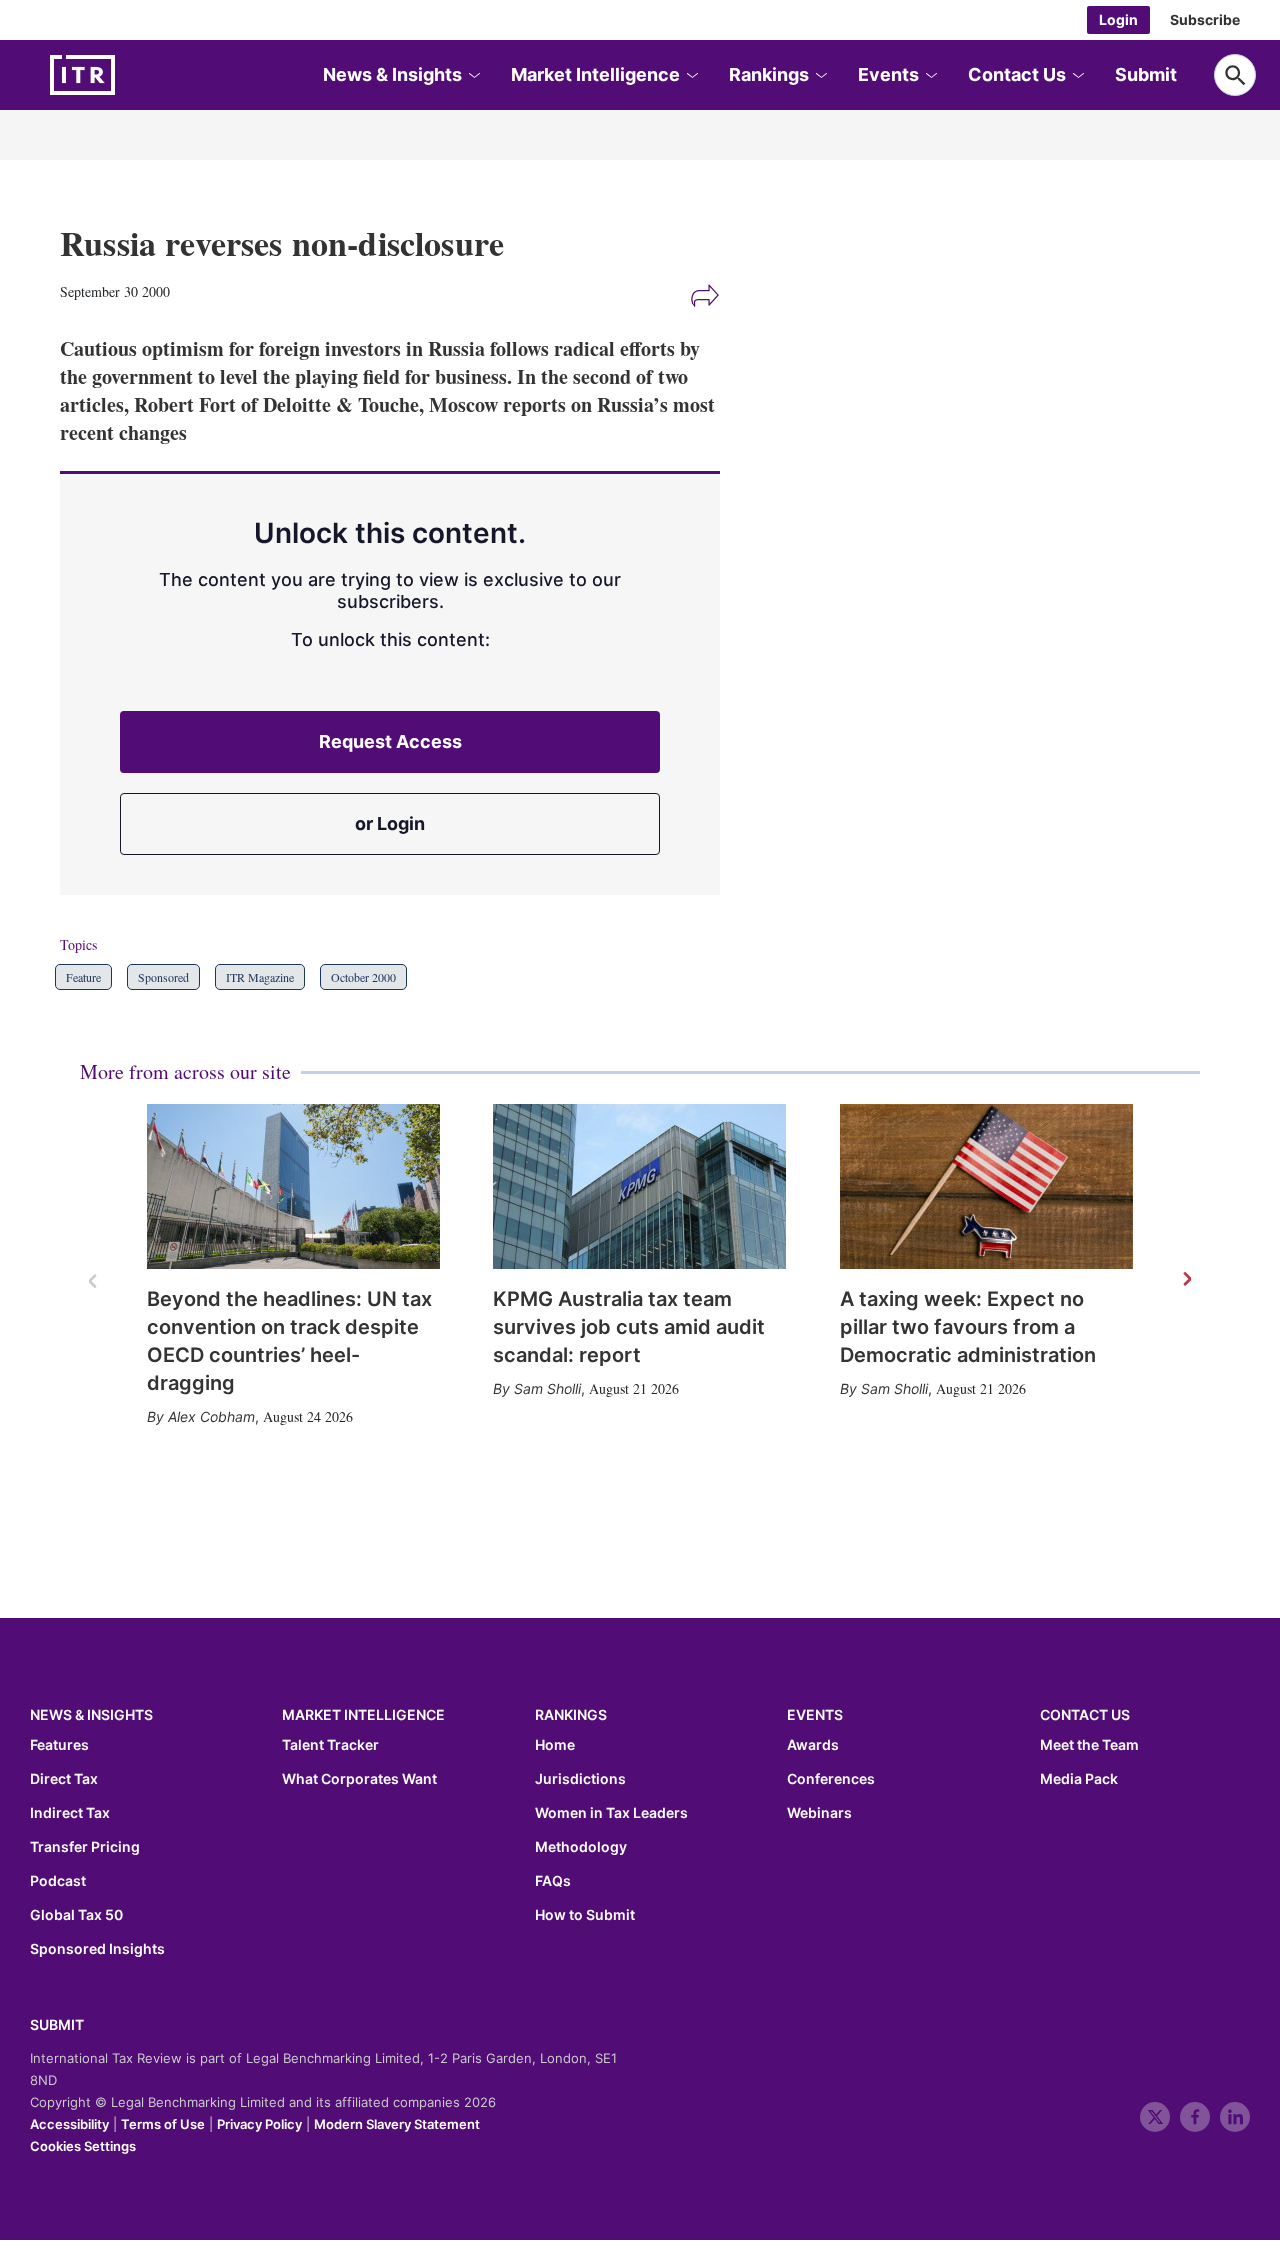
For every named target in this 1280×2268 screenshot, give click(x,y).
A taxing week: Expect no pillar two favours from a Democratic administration (968, 1327)
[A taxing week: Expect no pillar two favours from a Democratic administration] (986, 1186)
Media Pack (1079, 1779)
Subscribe (1205, 19)
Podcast (58, 1881)
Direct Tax (64, 1779)
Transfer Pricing (85, 1847)
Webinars (819, 1813)
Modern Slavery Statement (397, 2124)
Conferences (831, 1779)
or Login (390, 823)
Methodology (581, 1847)
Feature (83, 977)
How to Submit (585, 1915)
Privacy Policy (259, 2124)
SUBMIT (57, 2024)
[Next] (1186, 1280)
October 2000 (363, 977)
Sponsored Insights (97, 1949)
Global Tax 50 (76, 1915)
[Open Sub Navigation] (473, 75)
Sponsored (163, 977)
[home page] (130, 75)
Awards (813, 1745)
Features (59, 1745)
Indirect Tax (70, 1813)
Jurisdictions (580, 1779)
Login (1118, 19)
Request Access (390, 741)
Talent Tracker (330, 1745)
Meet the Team (1089, 1745)
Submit (1146, 74)
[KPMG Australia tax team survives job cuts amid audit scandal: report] (639, 1186)
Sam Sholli (547, 1388)
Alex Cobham (211, 1416)
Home (555, 1745)
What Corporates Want (359, 1779)
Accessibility (69, 2124)
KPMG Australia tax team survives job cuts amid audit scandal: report (629, 1327)
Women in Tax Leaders (611, 1813)
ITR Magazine (260, 977)
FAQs (553, 1881)
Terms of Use (163, 2124)
